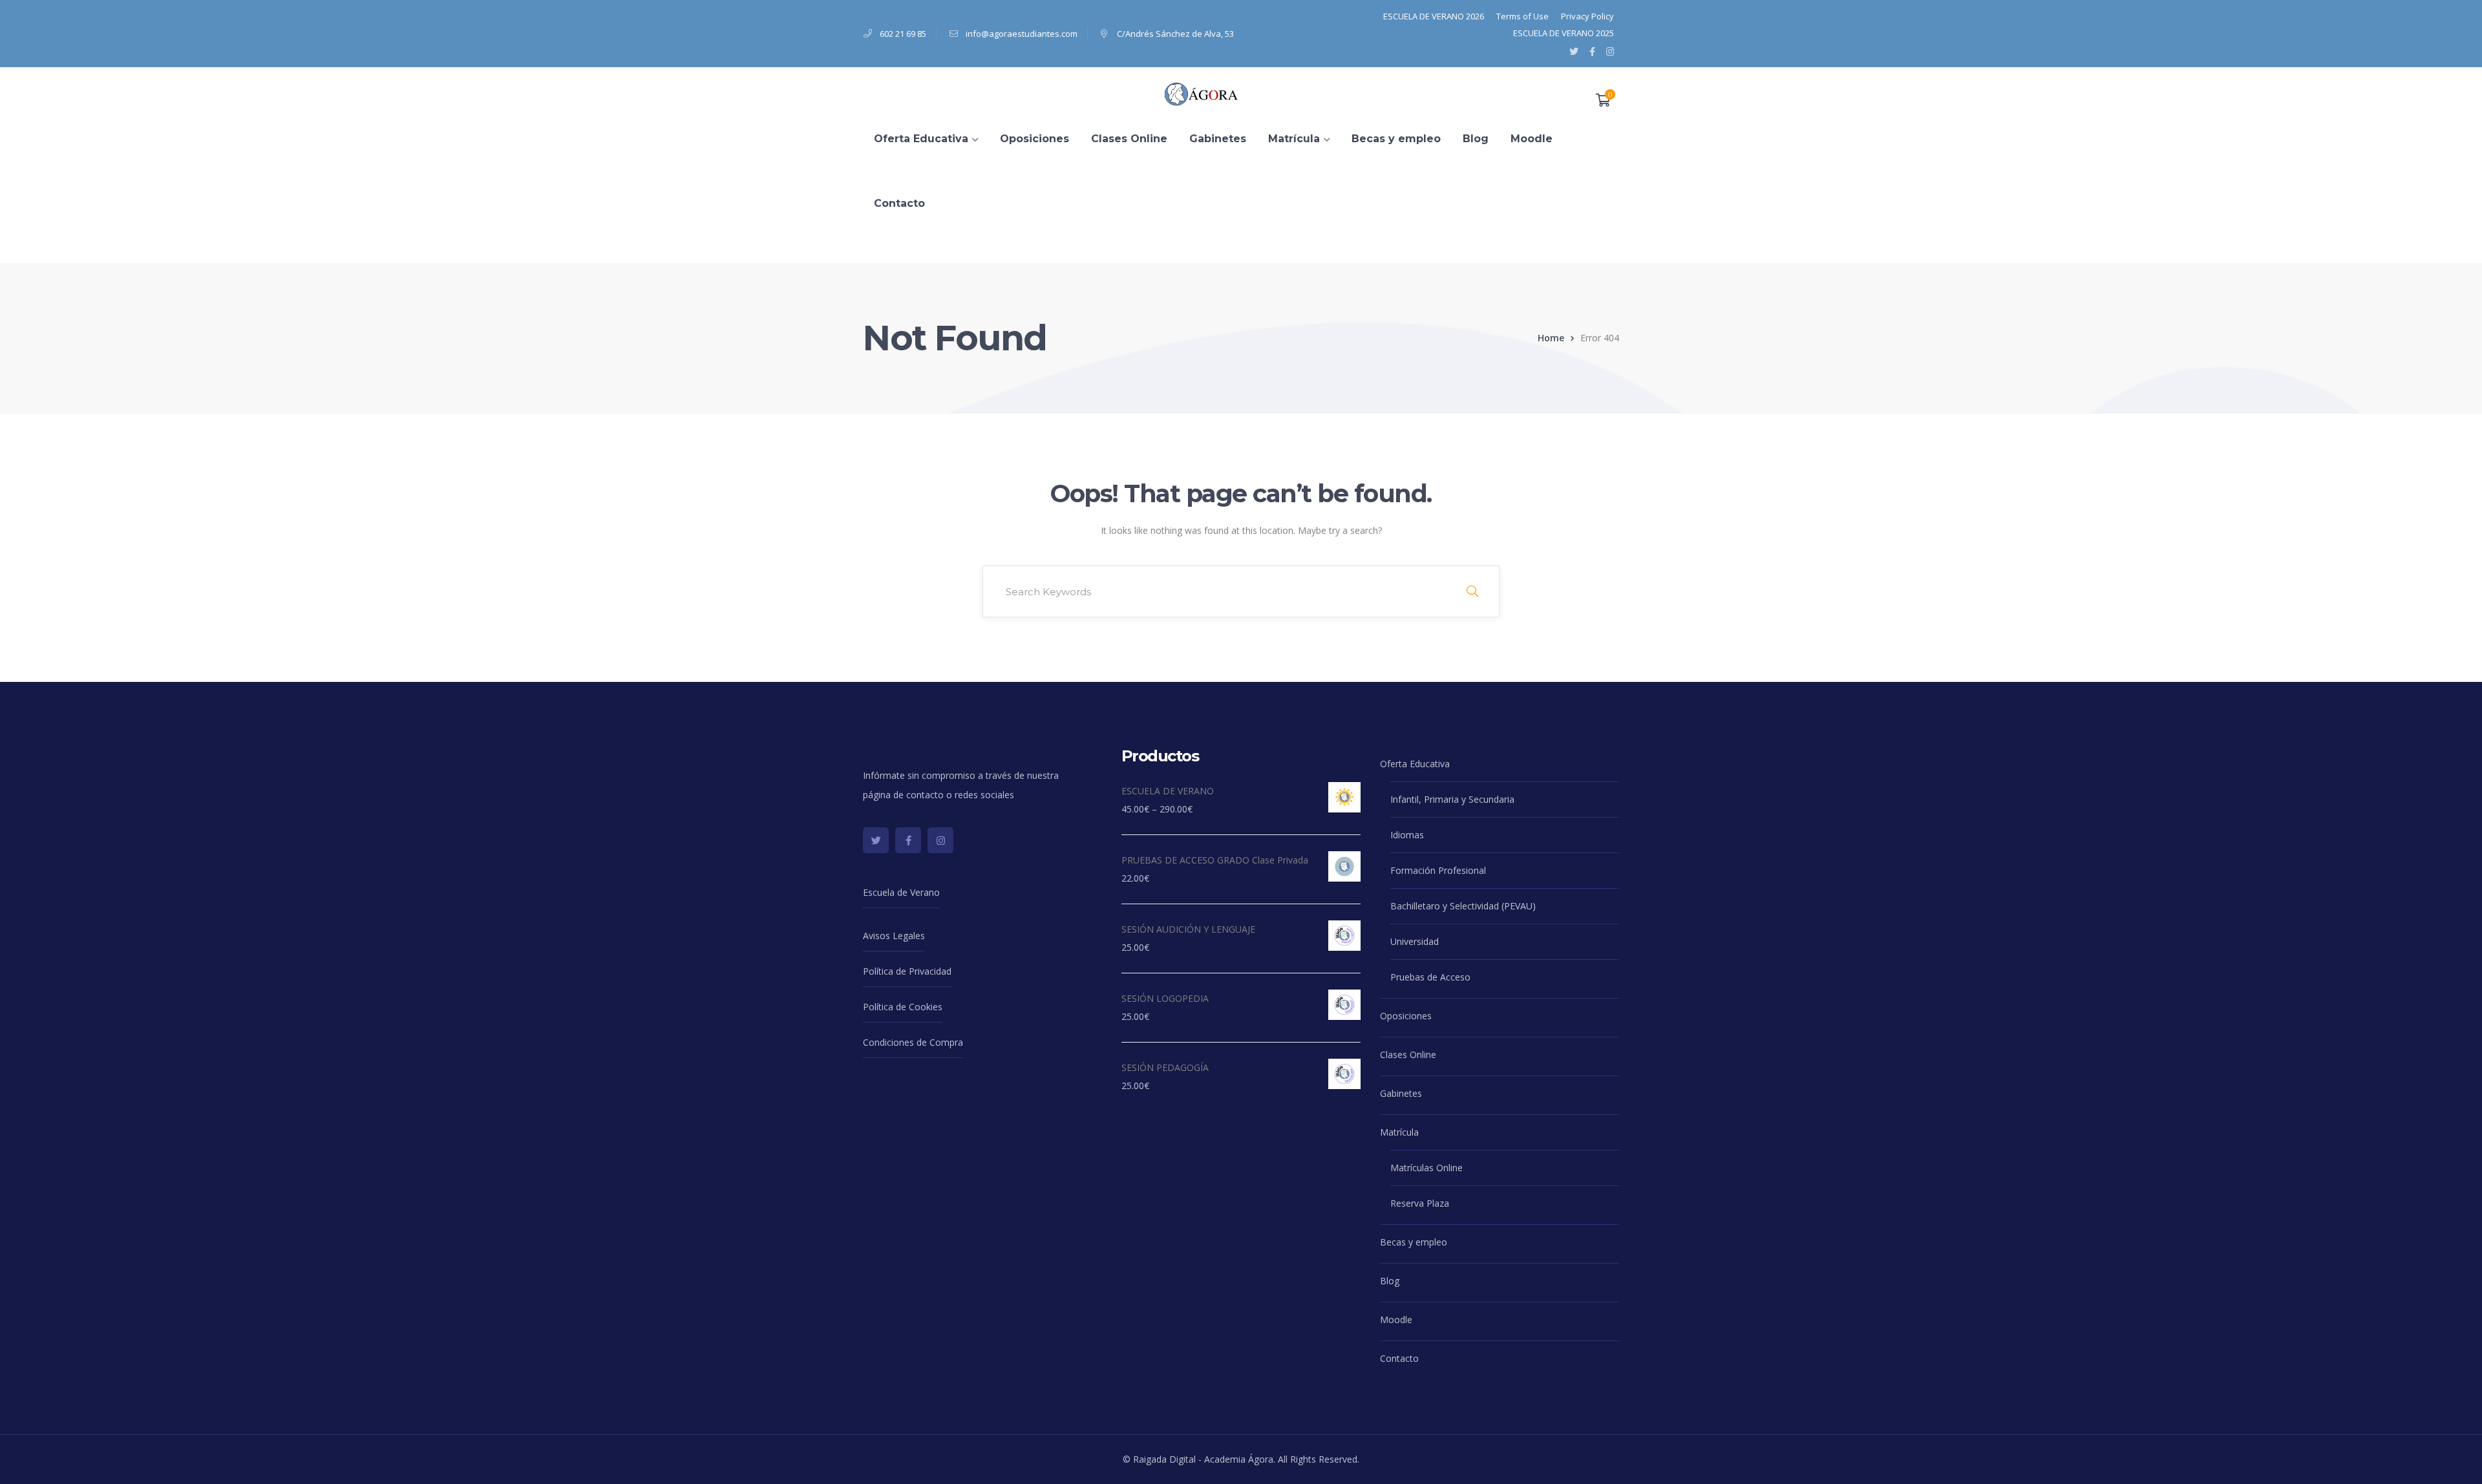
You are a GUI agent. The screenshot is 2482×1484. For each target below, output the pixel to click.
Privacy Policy (1587, 16)
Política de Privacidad (907, 971)
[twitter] (876, 840)
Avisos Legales (894, 936)
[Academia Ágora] (1204, 93)
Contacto (1399, 1358)
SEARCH (1472, 591)
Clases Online (1408, 1055)
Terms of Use (1522, 16)
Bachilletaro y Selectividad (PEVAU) (1463, 906)
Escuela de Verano (901, 892)
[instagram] (940, 840)
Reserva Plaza (1420, 1203)
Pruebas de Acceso (1430, 977)
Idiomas (1407, 835)
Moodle (1396, 1320)
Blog (1390, 1281)
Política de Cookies (903, 1007)
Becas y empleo (1414, 1242)
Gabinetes (1401, 1093)
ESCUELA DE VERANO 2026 (1434, 16)
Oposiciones (1406, 1016)
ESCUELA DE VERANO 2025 (1564, 33)
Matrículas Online (1427, 1168)
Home (1551, 338)
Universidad (1415, 941)
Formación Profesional (1438, 870)
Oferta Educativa (1415, 764)
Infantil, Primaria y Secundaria (1452, 799)
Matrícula (1399, 1132)
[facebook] (908, 840)
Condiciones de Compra (913, 1042)
